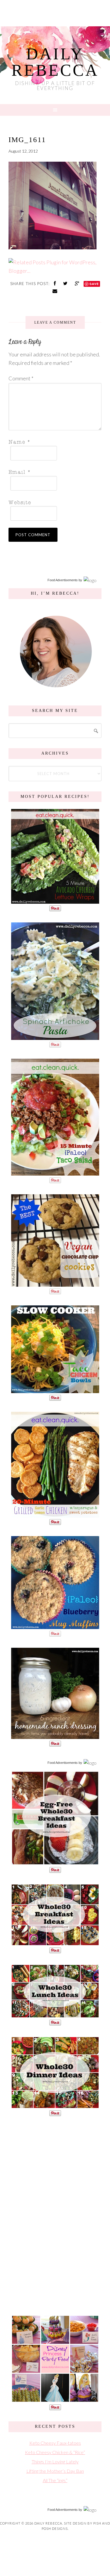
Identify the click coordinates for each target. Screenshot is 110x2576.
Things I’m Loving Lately (55, 2462)
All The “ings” (55, 2480)
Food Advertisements (63, 580)
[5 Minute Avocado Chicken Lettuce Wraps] (55, 901)
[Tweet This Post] (66, 283)
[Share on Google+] (78, 283)
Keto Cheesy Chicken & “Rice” (55, 2452)
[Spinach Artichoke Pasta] (55, 1037)
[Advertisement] (55, 2215)
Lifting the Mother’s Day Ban (55, 2471)
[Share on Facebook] (55, 283)
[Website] (53, 502)
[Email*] (53, 472)
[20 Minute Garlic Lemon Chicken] (55, 1514)
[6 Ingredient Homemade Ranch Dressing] (55, 1736)
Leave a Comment (55, 322)
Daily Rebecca (55, 62)
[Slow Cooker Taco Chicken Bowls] (55, 1390)
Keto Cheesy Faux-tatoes (55, 2443)
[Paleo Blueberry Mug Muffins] (55, 1626)
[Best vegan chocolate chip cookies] (55, 1284)
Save (94, 284)
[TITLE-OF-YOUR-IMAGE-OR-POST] (55, 1862)
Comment (21, 378)
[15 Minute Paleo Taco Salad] (55, 1173)
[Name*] (53, 442)
